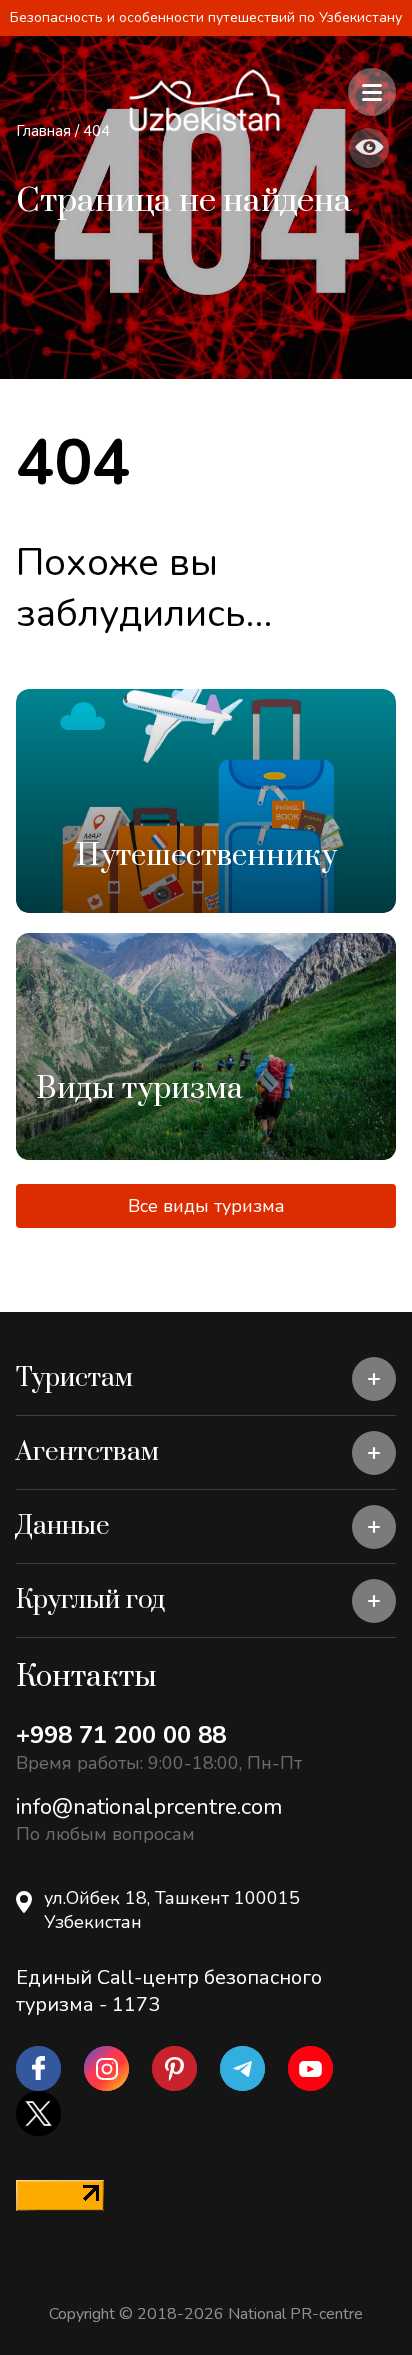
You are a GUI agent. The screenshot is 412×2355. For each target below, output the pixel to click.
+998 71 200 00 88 (121, 1735)
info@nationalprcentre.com (149, 1807)
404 (96, 131)
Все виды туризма (206, 1206)
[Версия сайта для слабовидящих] (369, 148)
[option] (206, 801)
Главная (43, 131)
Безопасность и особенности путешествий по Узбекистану (206, 17)
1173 (136, 2004)
